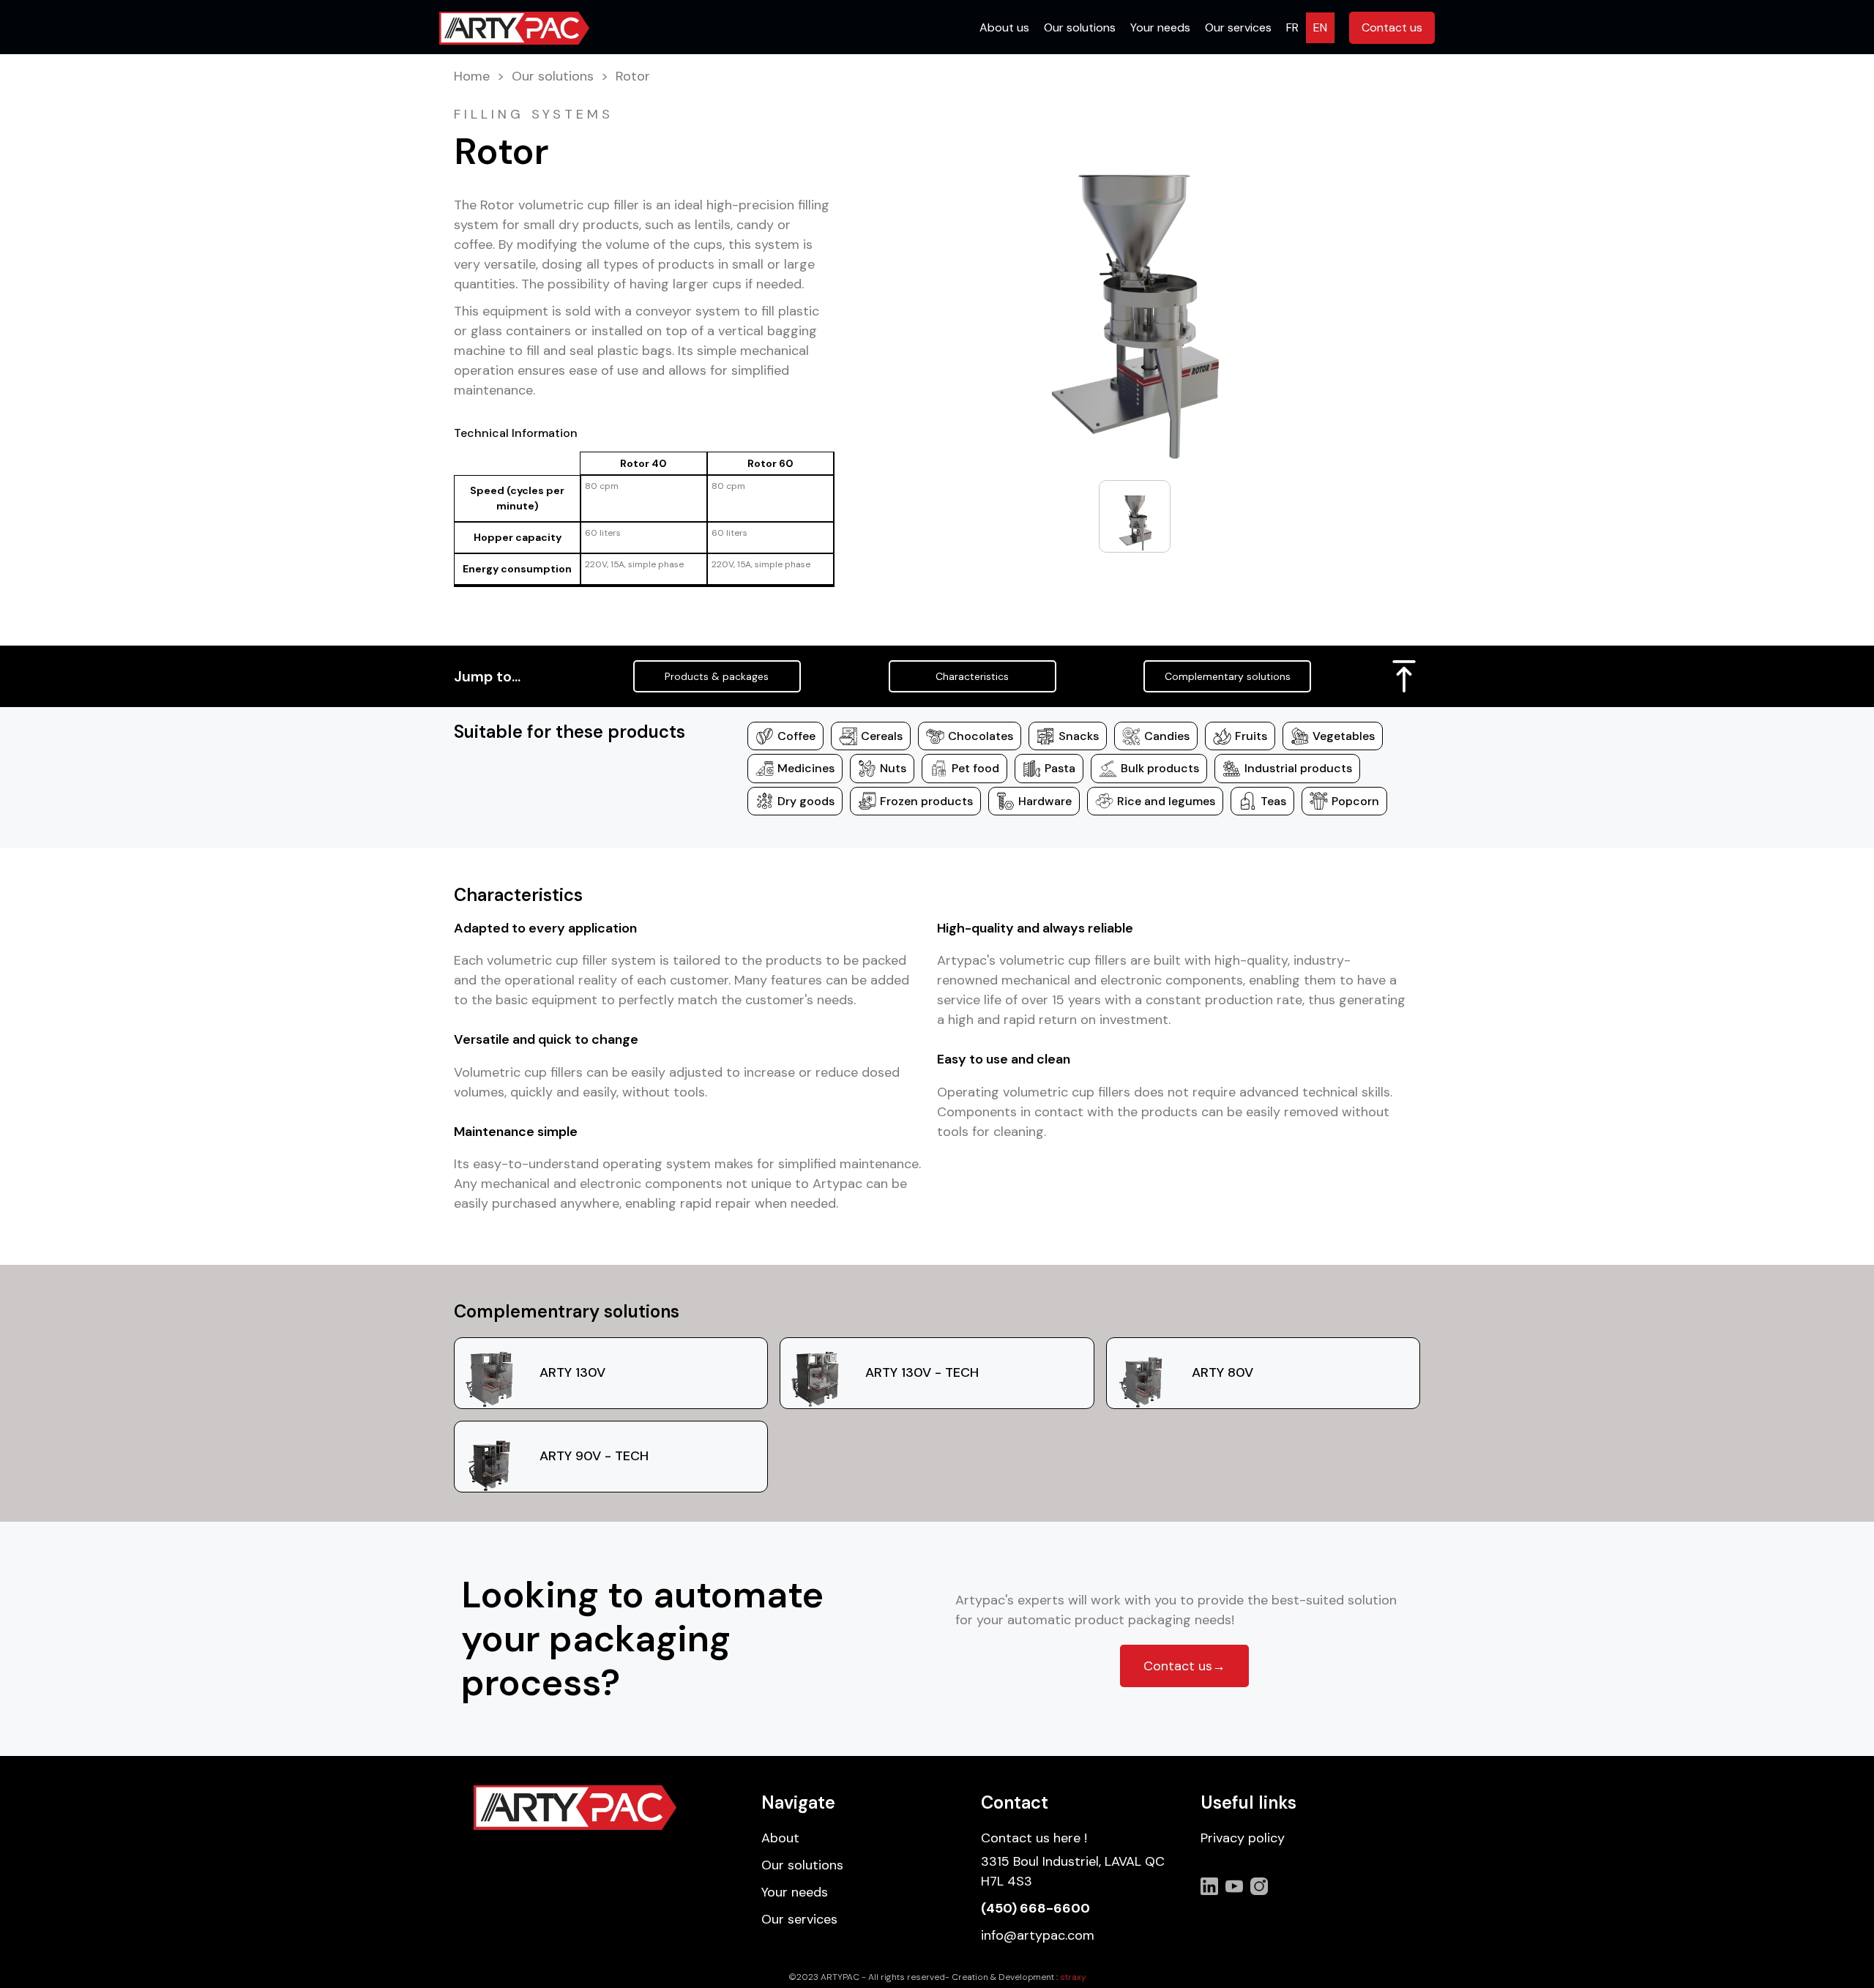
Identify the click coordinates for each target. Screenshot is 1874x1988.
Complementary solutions (1228, 676)
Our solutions (553, 77)
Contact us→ (1184, 1666)
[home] (514, 28)
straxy (1073, 1977)
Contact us (1392, 27)
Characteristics (972, 676)
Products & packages (717, 676)
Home (472, 77)
